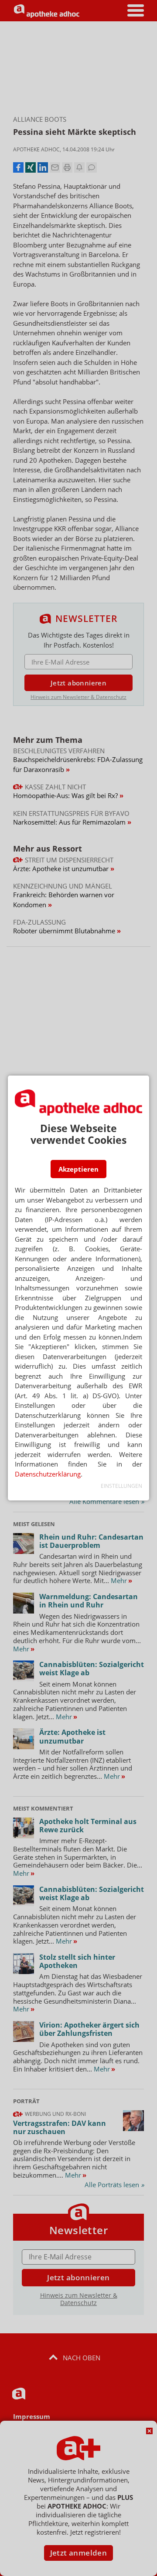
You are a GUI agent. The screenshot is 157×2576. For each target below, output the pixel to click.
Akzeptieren (78, 1169)
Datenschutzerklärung (48, 1474)
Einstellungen (121, 1486)
